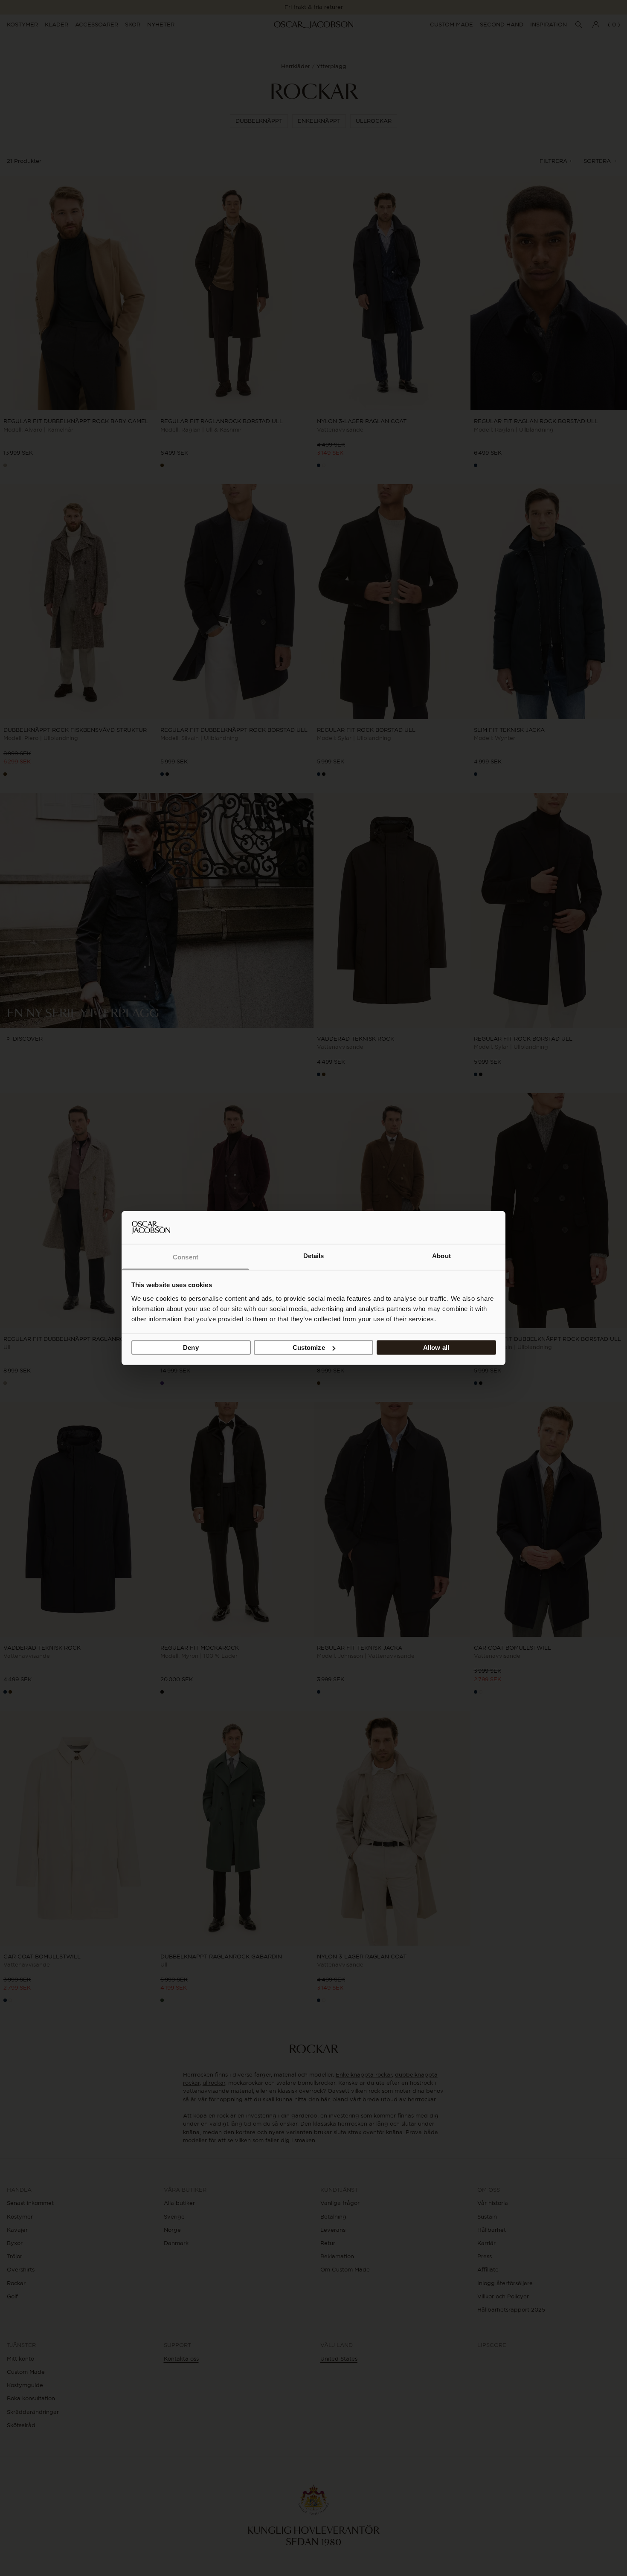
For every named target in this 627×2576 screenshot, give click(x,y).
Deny (191, 1347)
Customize (309, 1347)
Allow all (436, 1347)
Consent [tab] (186, 1257)
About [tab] (441, 1255)
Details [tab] (314, 1255)
